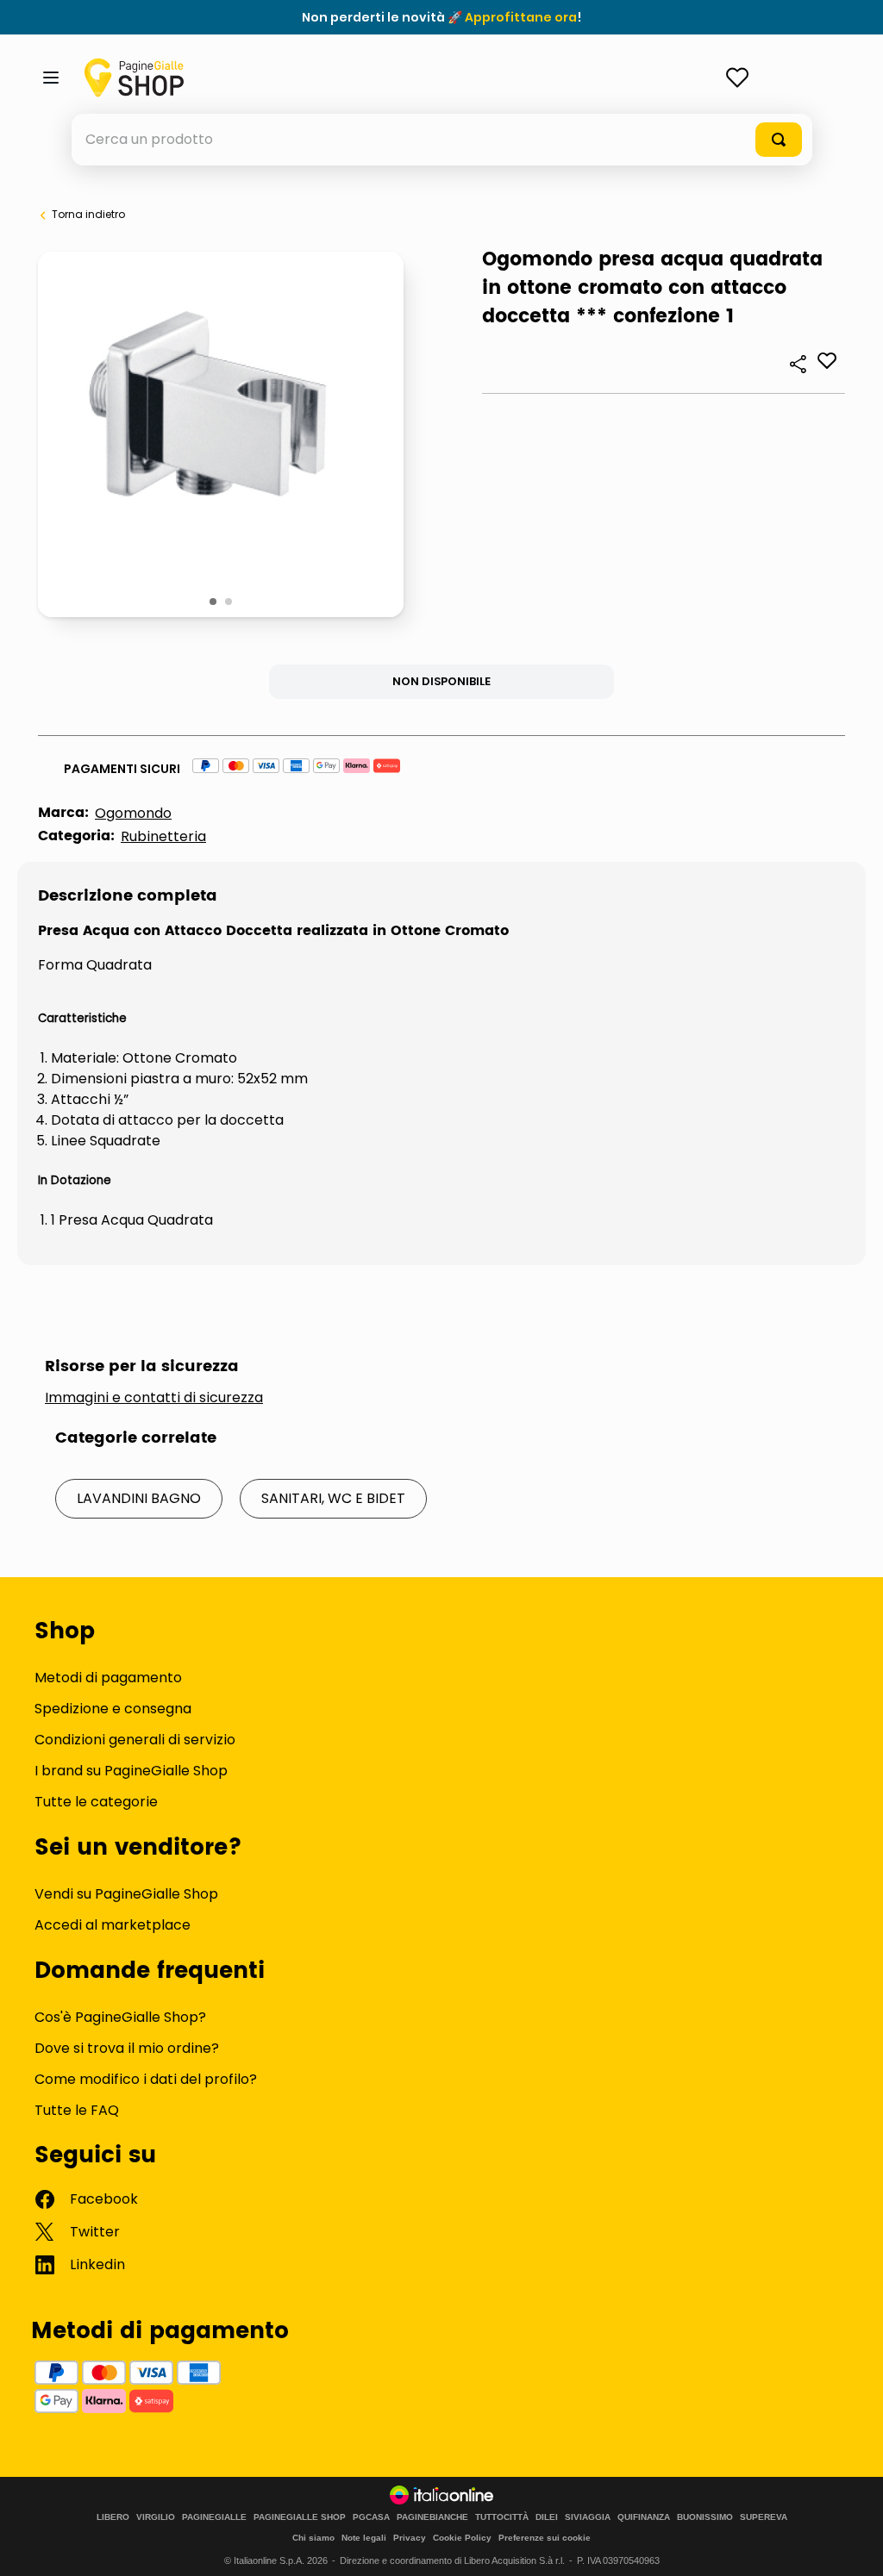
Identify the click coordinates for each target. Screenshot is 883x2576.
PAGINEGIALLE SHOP (300, 2517)
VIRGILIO (156, 2517)
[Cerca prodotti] (779, 140)
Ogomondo (133, 813)
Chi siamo (313, 2538)
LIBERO (113, 2517)
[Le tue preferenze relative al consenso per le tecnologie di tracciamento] (853, 2546)
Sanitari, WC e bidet (333, 1498)
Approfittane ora (521, 17)
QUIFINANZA (644, 2517)
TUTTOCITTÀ (502, 2517)
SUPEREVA (764, 2517)
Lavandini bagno (139, 1498)
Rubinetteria (163, 836)
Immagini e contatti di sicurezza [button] (154, 1398)
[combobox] (442, 140)
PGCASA (371, 2517)
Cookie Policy (462, 2538)
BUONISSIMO (705, 2517)
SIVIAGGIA (588, 2517)
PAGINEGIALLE (214, 2517)
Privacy (410, 2538)
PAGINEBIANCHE (432, 2517)
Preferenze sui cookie (545, 2538)
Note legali (364, 2538)
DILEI (547, 2517)
